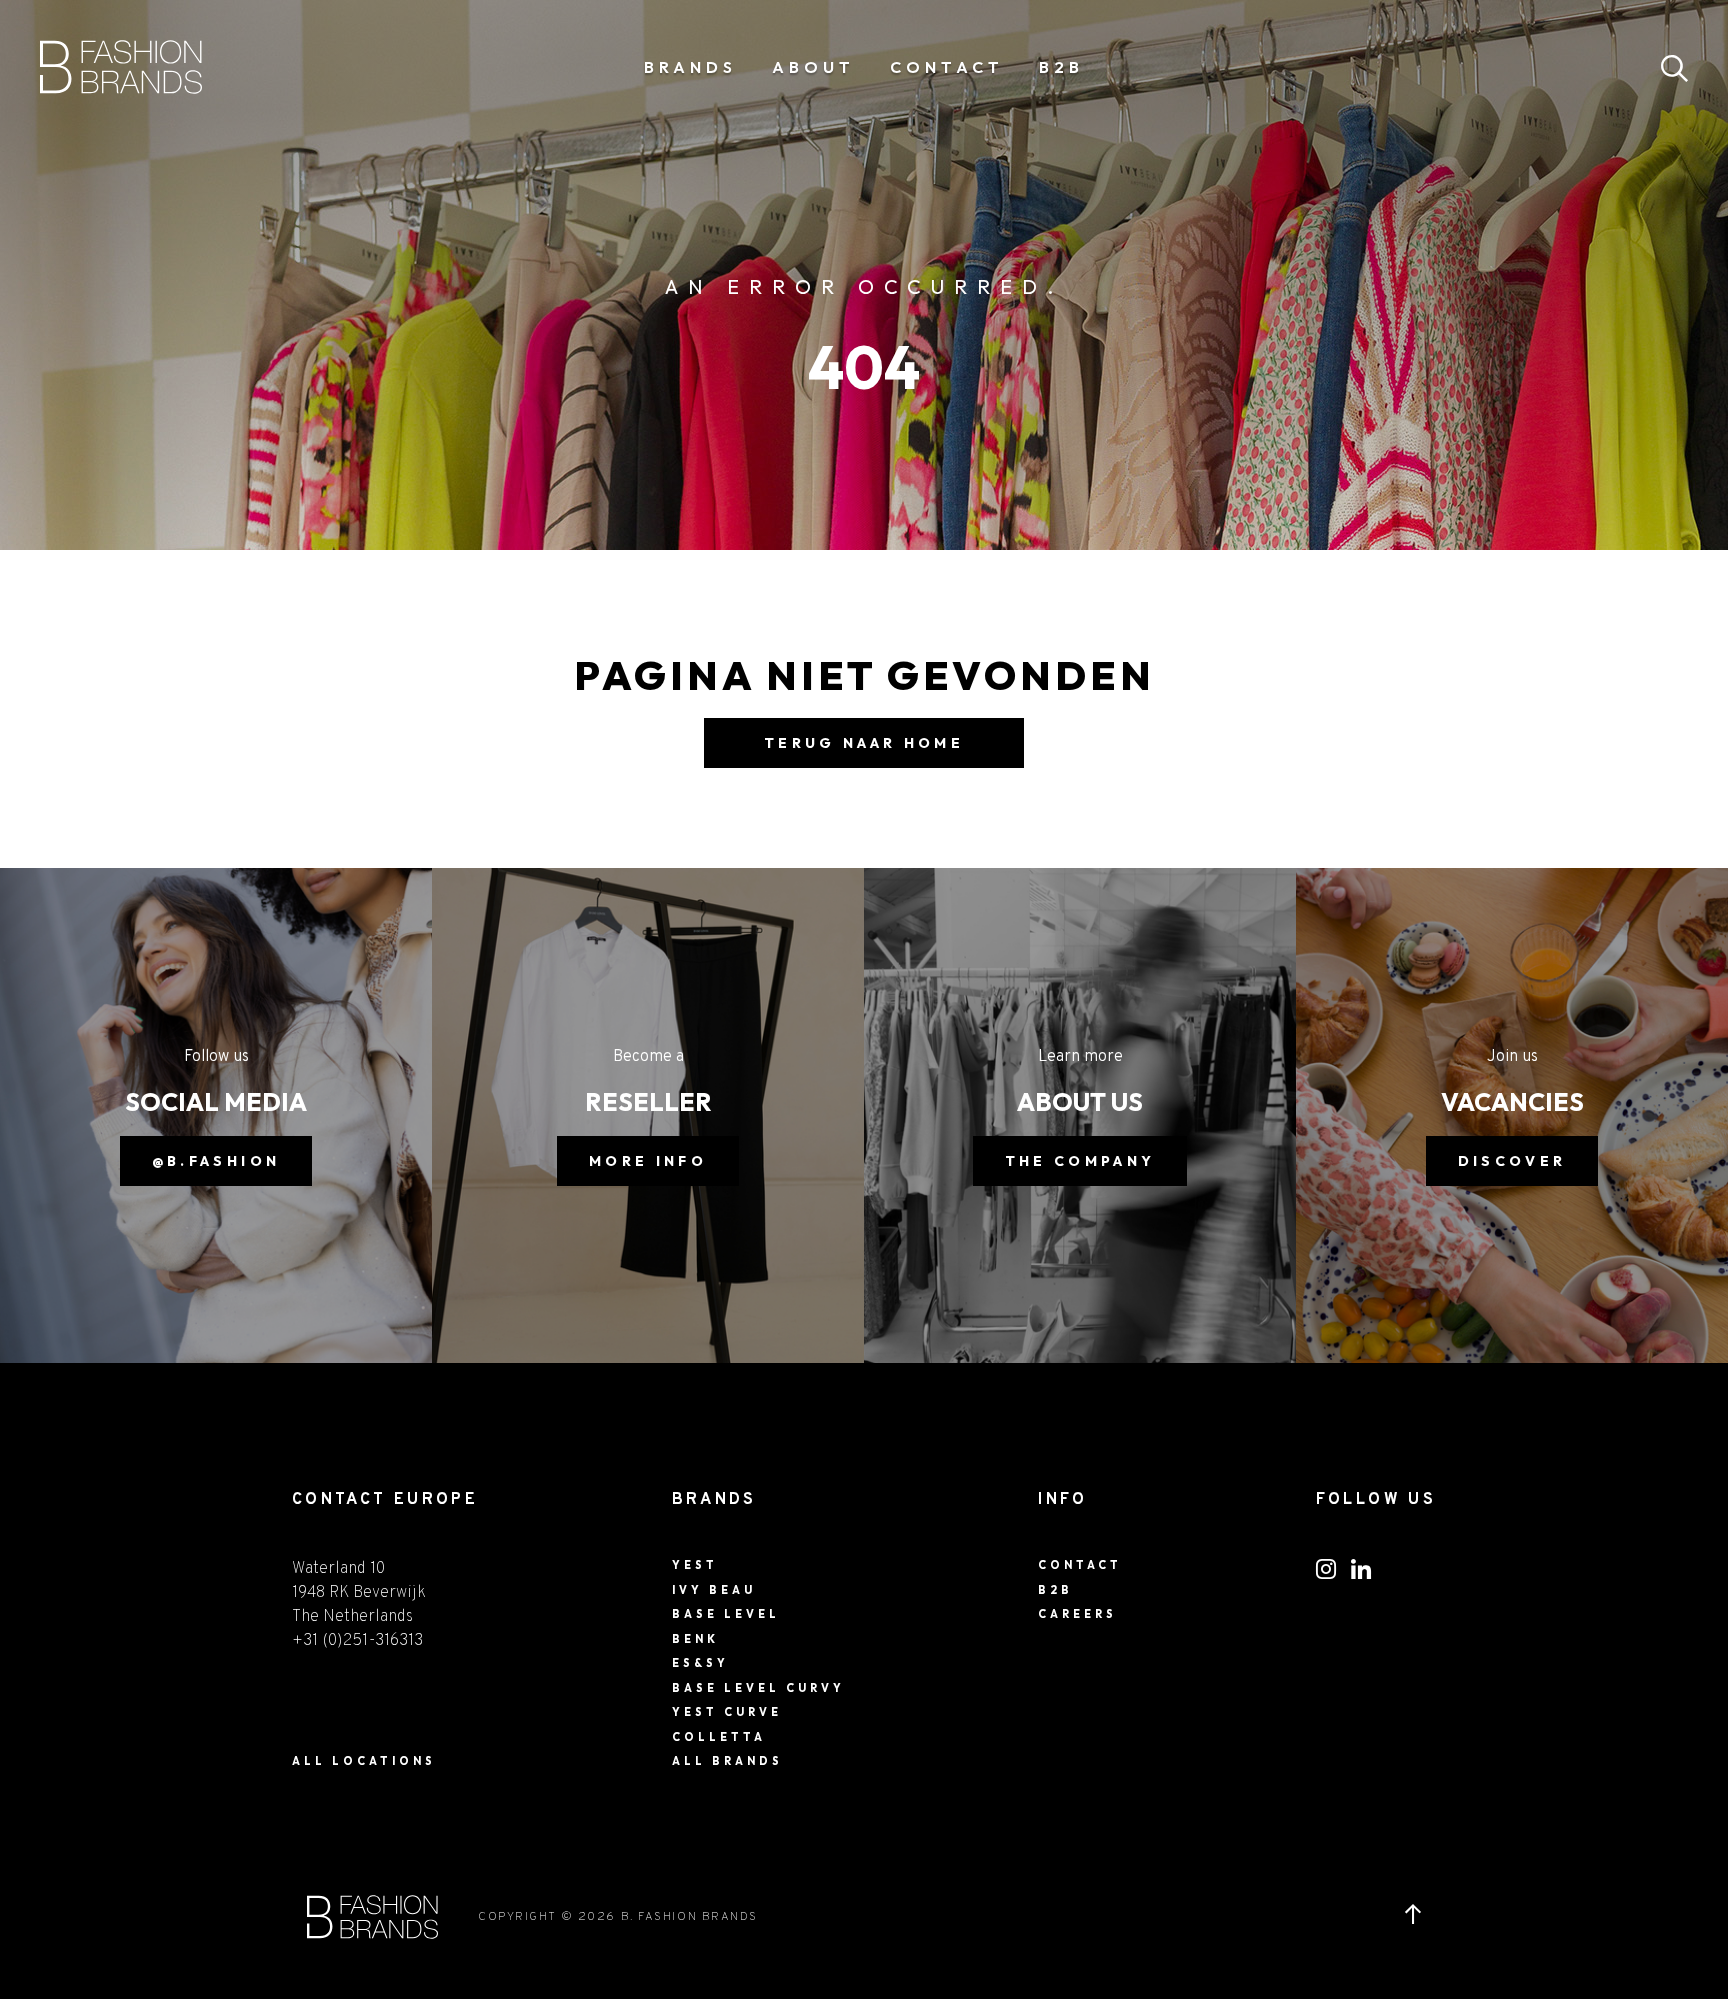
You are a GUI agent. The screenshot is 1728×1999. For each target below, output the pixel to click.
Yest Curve (727, 1712)
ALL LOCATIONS (364, 1761)
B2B (1061, 67)
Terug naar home (864, 743)
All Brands (727, 1761)
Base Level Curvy (758, 1688)
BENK (695, 1639)
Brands (690, 67)
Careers (1077, 1614)
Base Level (726, 1614)
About (813, 67)
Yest (695, 1565)
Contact (947, 67)
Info (1062, 1500)
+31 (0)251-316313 (357, 1641)
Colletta (719, 1737)
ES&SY (700, 1663)
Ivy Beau (714, 1590)
